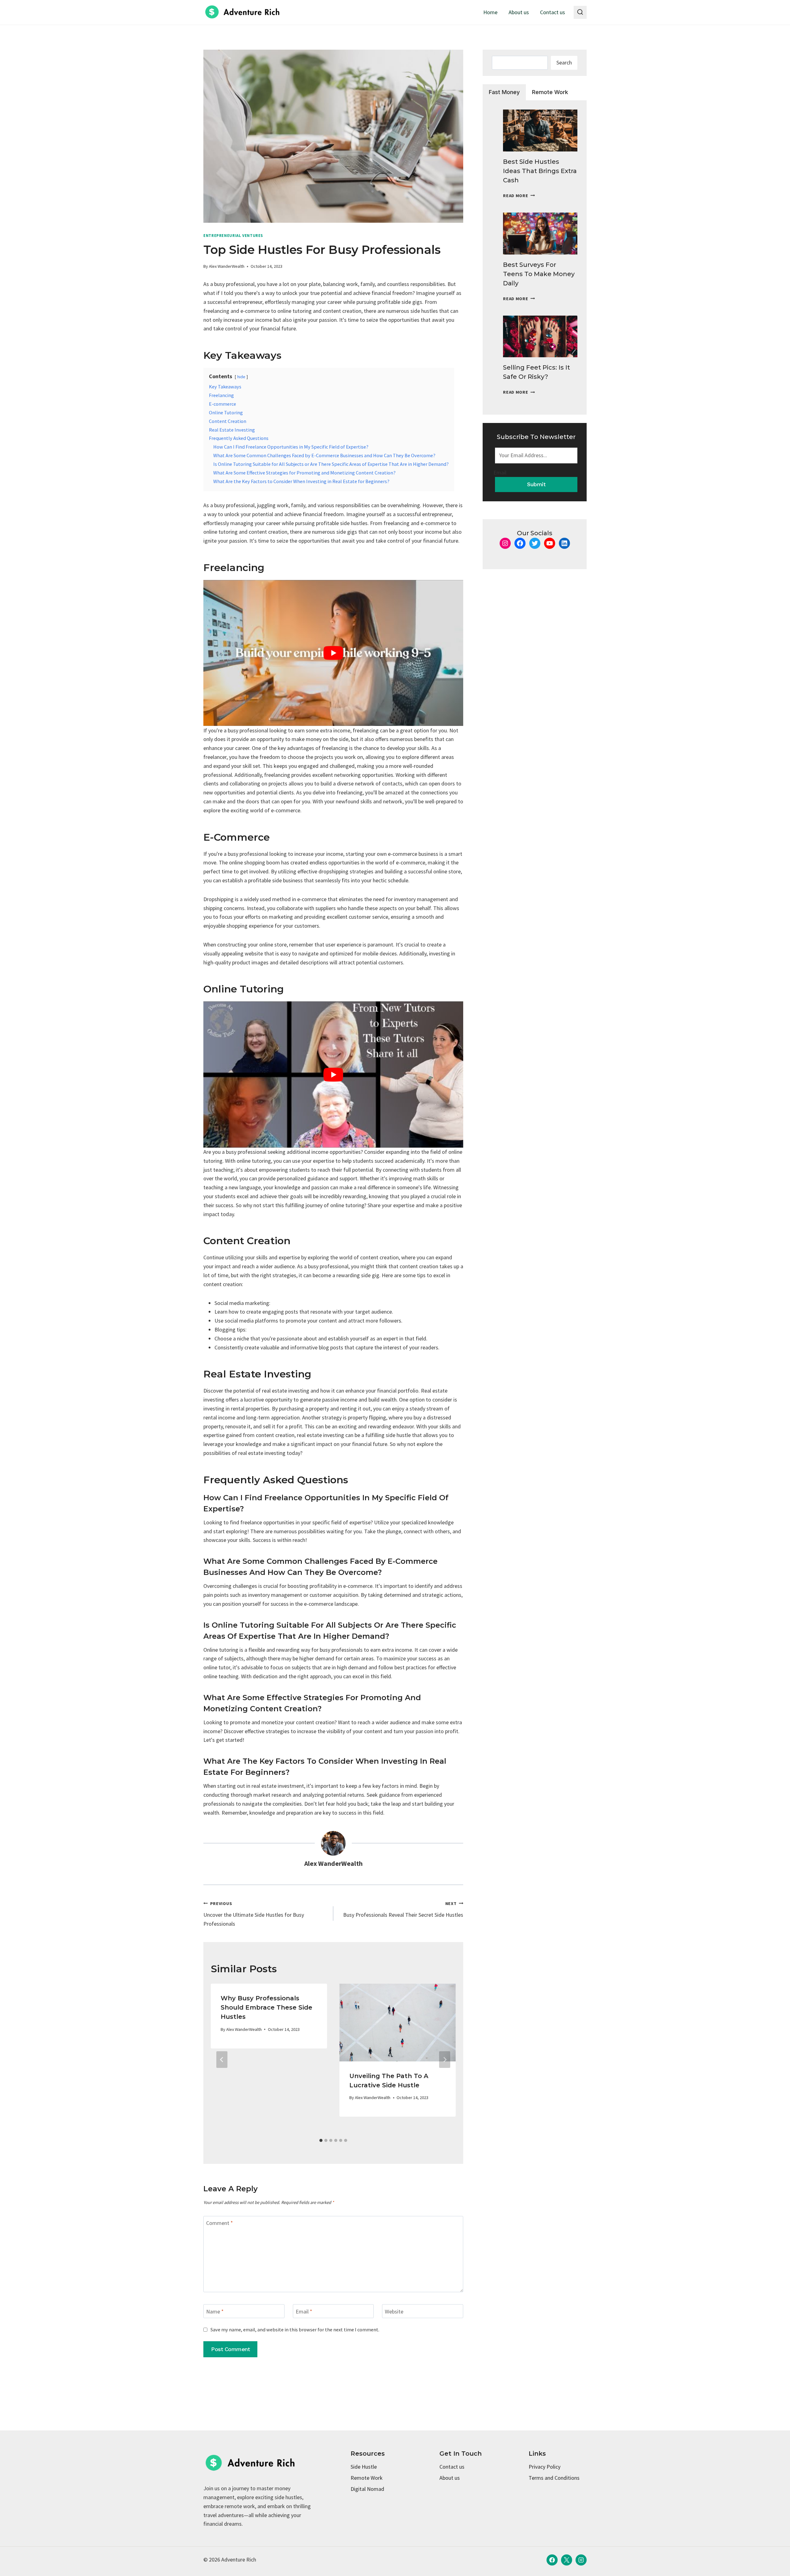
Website (394, 2311)
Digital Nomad (367, 2489)
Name (215, 2311)
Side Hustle (364, 2467)
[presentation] (540, 130)
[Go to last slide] (222, 2060)
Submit (536, 484)
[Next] (445, 2060)
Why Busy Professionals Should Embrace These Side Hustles (266, 2007)
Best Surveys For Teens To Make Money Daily (539, 274)
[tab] (321, 2140)
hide (241, 377)
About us (519, 12)
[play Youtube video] (333, 653)
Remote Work (367, 2478)
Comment (220, 2223)
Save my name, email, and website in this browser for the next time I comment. (295, 2330)
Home (490, 12)
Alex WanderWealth (227, 266)
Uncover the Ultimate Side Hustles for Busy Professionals (254, 1914)
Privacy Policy (545, 2467)
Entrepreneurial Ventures (233, 236)
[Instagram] (581, 2560)
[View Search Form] (580, 12)
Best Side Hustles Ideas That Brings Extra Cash (540, 171)
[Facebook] (552, 2560)
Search (564, 62)
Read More (519, 196)
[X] (567, 2560)
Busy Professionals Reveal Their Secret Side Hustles (403, 1909)
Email (304, 2311)
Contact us (553, 12)
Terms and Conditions (554, 2478)
